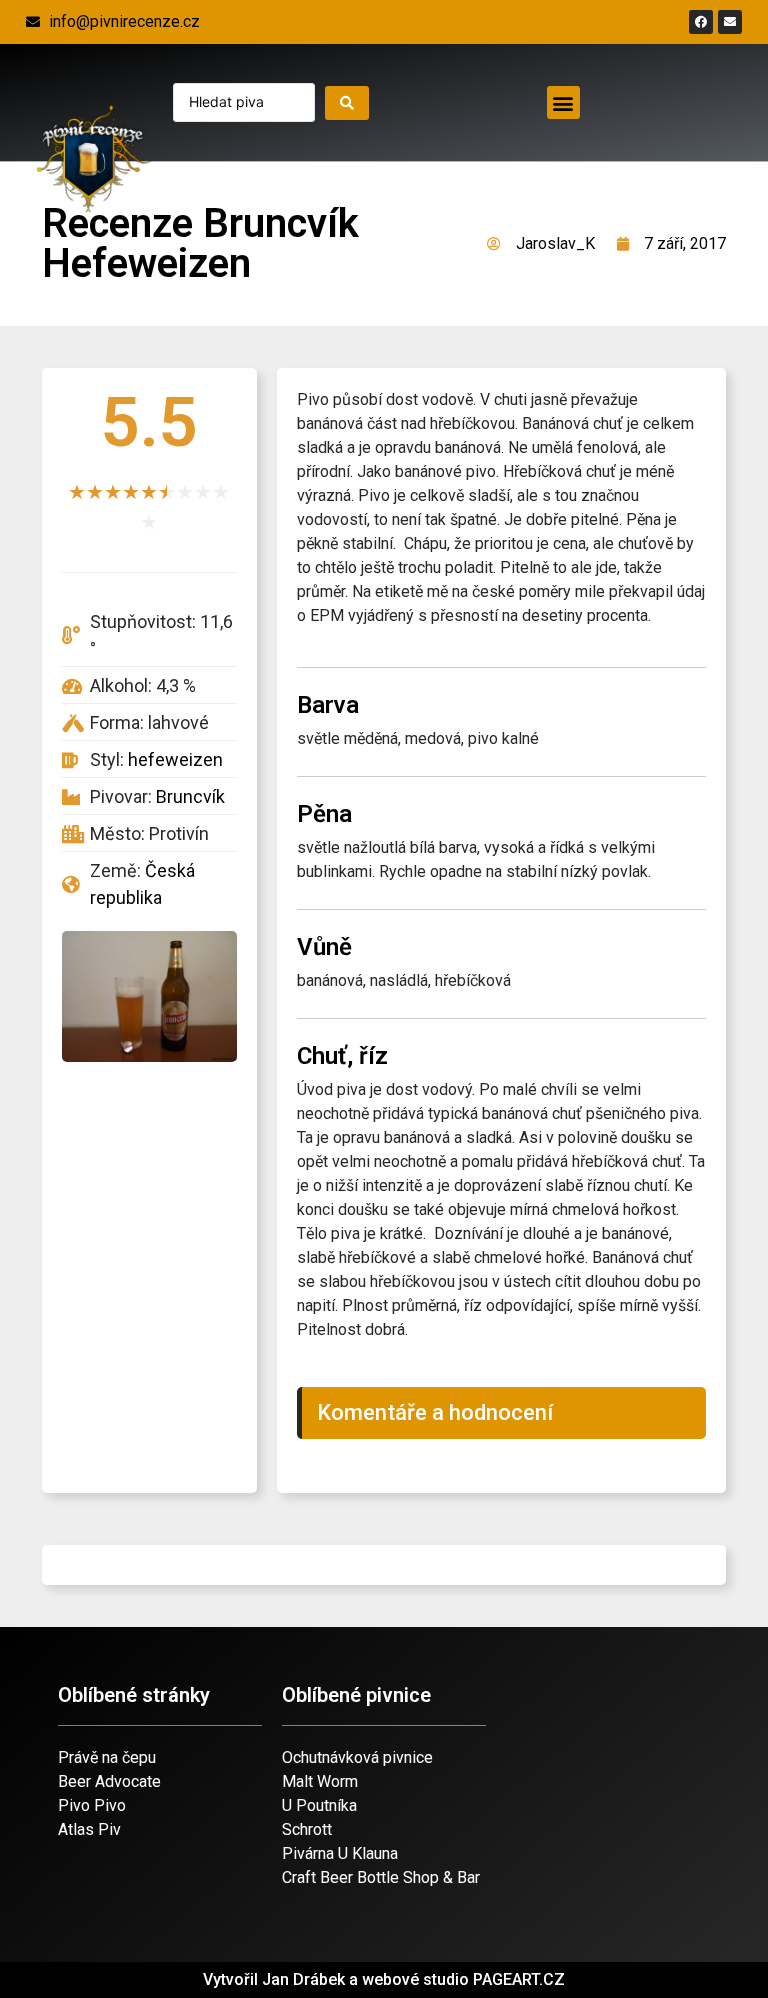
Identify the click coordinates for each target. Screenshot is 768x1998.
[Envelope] (730, 22)
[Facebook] (701, 22)
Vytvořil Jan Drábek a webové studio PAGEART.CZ (384, 1979)
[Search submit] (347, 103)
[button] (563, 102)
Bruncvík (190, 796)
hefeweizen (175, 759)
